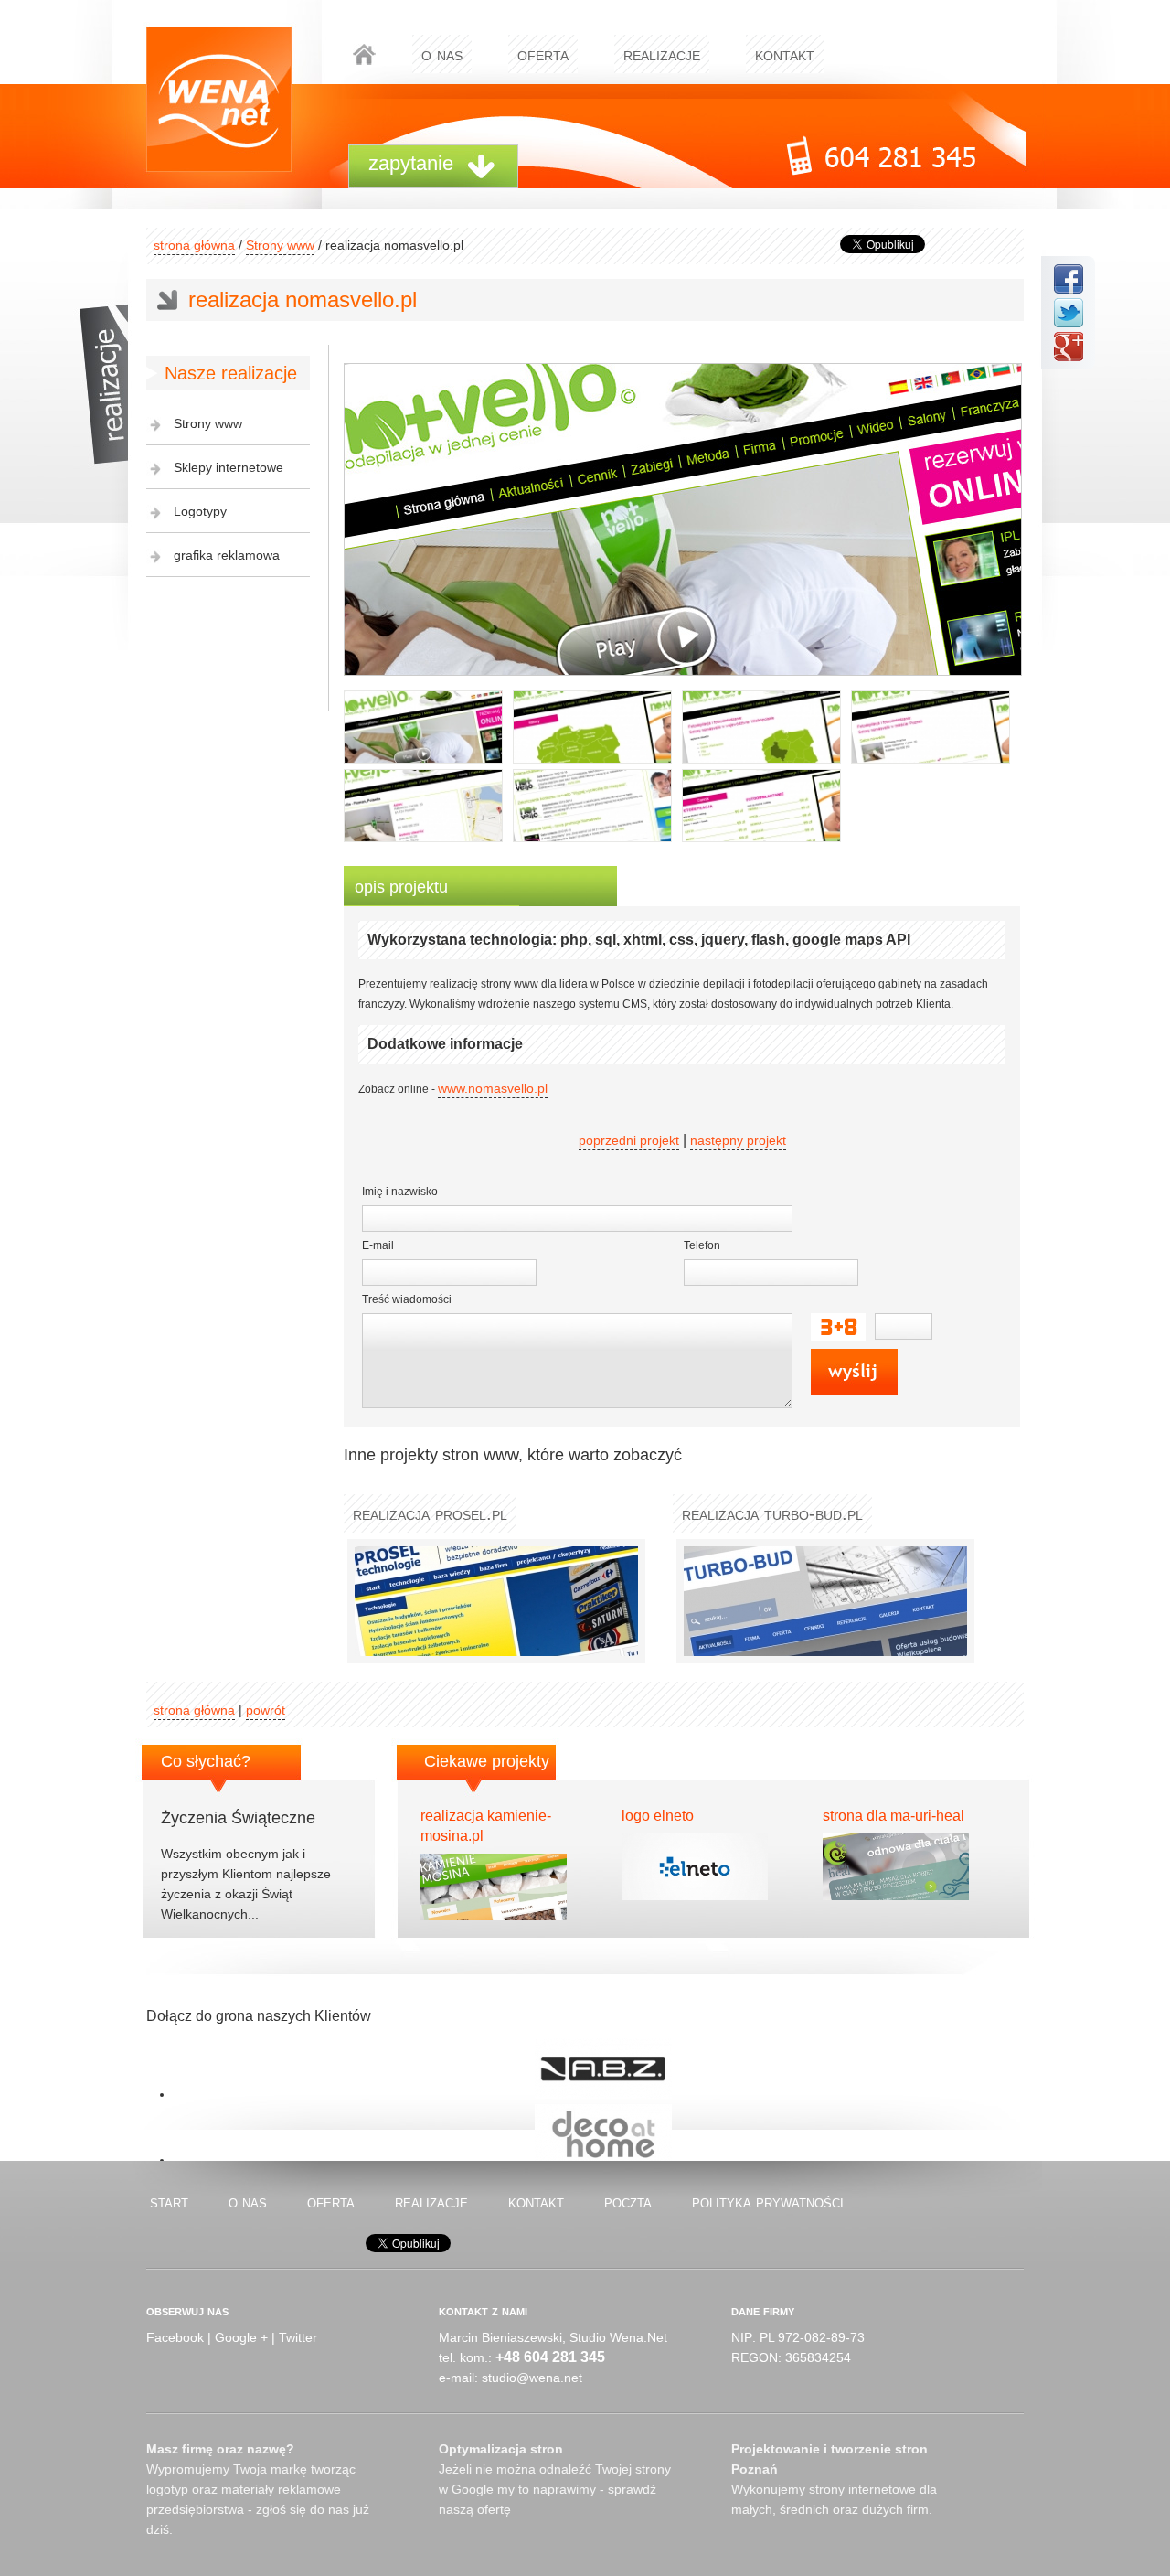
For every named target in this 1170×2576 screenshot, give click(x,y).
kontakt (785, 54)
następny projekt (738, 1140)
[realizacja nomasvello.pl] (423, 727)
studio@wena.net (532, 2378)
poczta (628, 2202)
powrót (266, 1710)
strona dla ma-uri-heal (893, 1816)
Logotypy (200, 511)
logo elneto (658, 1816)
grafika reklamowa (227, 555)
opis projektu (401, 887)
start (169, 2202)
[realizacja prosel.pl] (493, 1601)
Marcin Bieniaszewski (500, 2337)
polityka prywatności (768, 2202)
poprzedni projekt (629, 1140)
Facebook (175, 2337)
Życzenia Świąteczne (238, 1818)
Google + (241, 2337)
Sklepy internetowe (229, 467)
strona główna (194, 245)
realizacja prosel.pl (430, 1513)
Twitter (298, 2337)
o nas (442, 54)
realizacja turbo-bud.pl (772, 1513)
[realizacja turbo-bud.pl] (822, 1601)
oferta (543, 54)
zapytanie (411, 163)
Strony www (280, 245)
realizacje (662, 54)
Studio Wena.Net (618, 2337)
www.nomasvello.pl (493, 1088)
